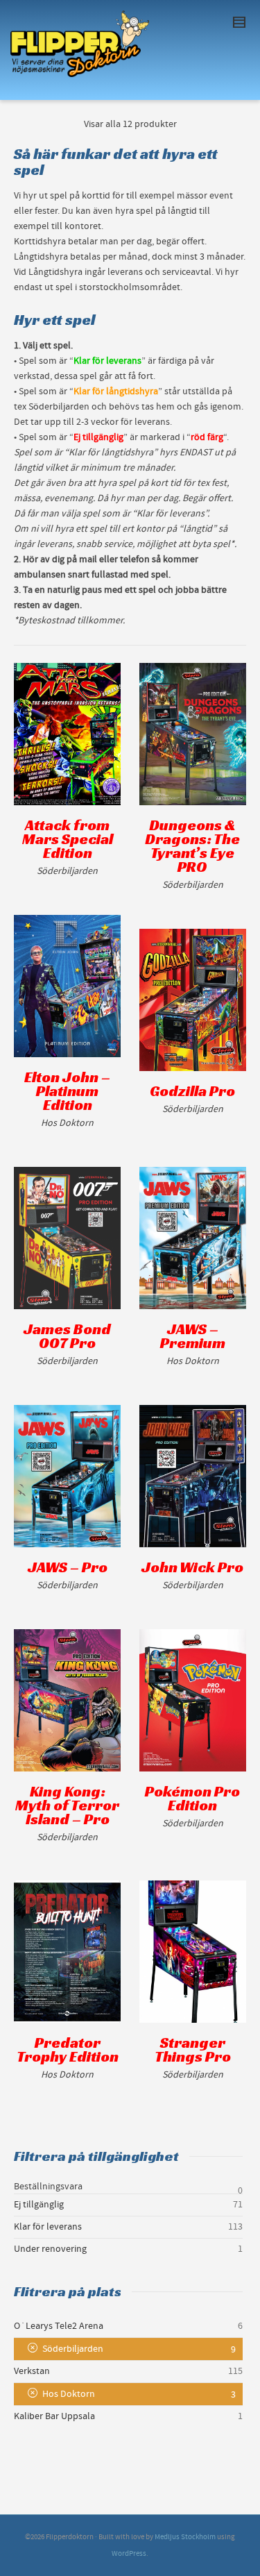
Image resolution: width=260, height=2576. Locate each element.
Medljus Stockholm (185, 2537)
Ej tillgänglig (39, 2205)
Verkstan (32, 2371)
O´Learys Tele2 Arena (59, 2326)
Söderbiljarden (73, 2349)
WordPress (129, 2554)
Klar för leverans (48, 2227)
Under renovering (50, 2249)
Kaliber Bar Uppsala (54, 2416)
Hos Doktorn (69, 2394)
